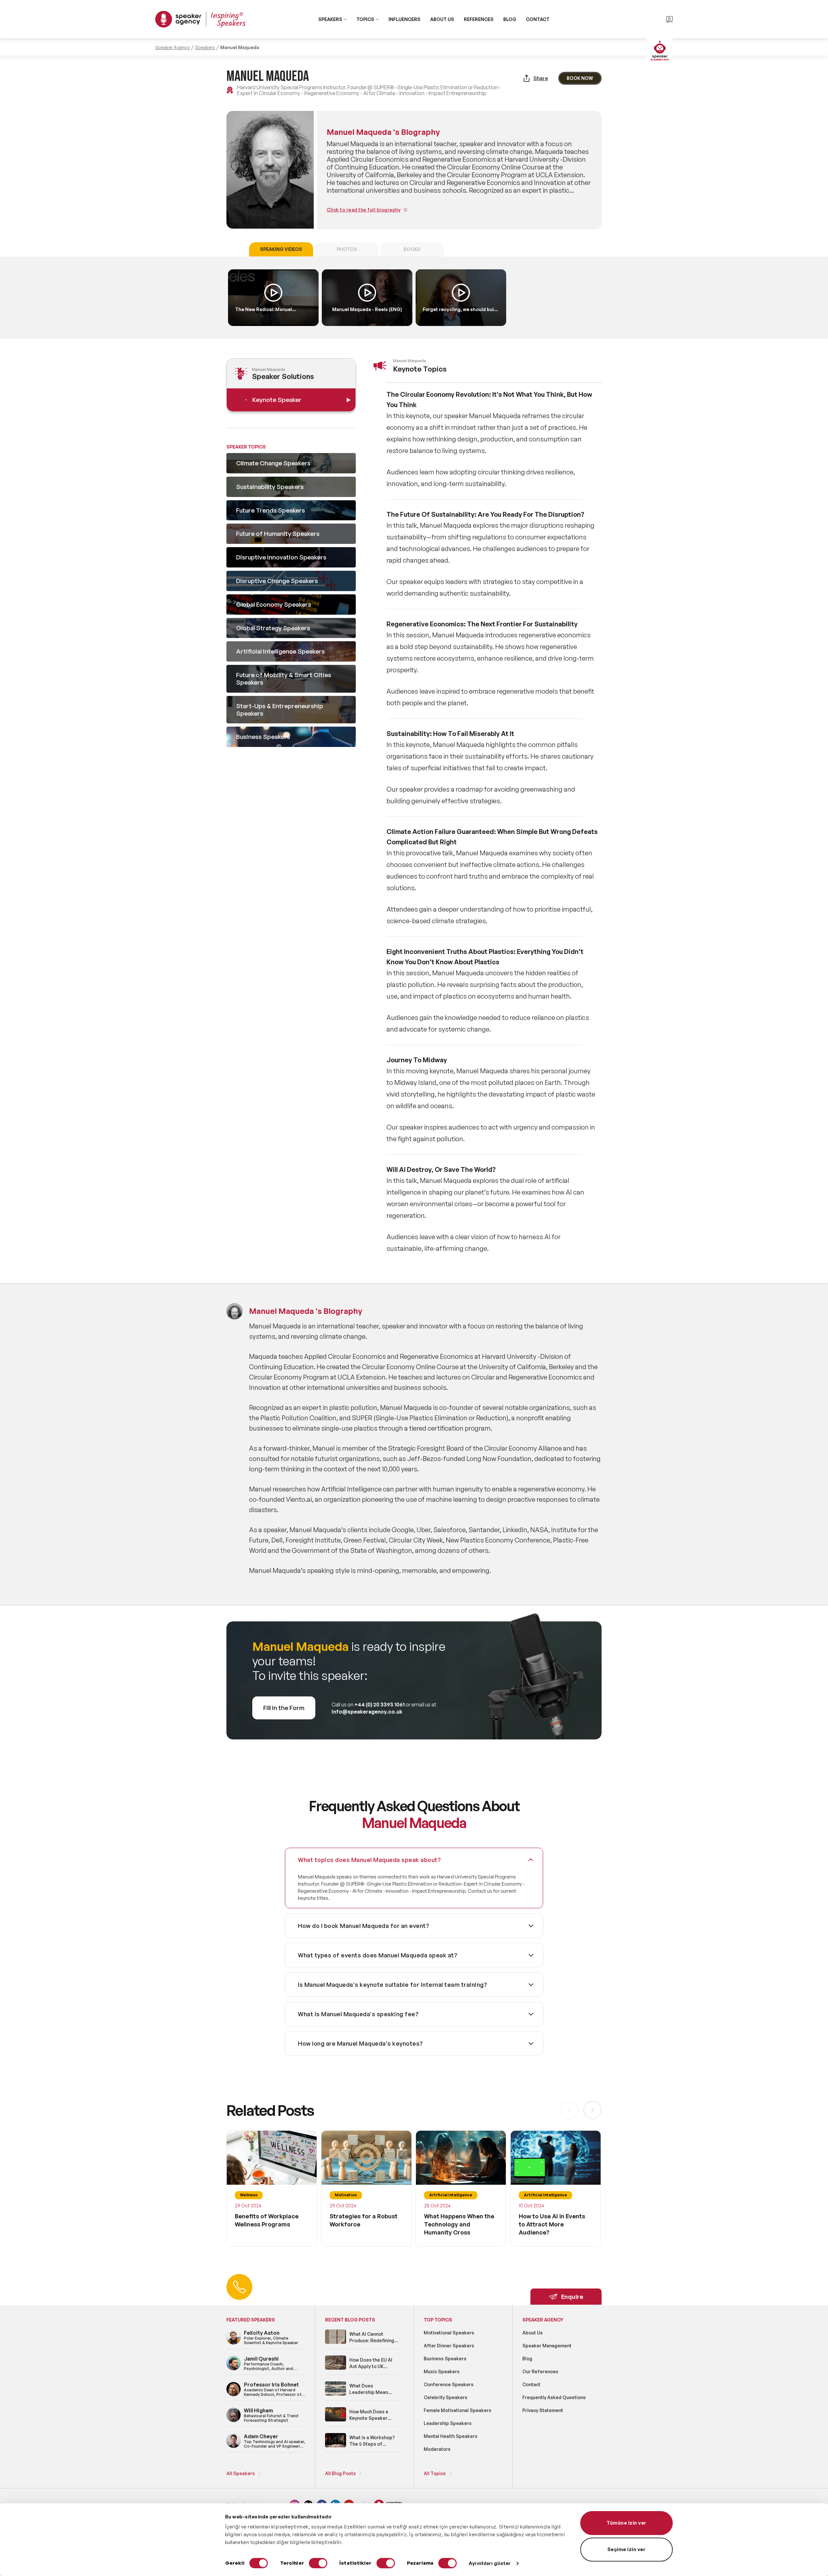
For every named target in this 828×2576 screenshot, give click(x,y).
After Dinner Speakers (449, 2346)
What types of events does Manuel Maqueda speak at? (378, 1955)
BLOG (510, 19)
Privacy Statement (543, 2410)
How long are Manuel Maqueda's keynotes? (360, 2043)
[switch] (318, 2563)
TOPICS (365, 19)
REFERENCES (479, 19)
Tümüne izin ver (626, 2523)
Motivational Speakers (449, 2333)
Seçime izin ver (627, 2549)
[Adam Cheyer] (234, 2447)
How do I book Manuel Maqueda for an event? (364, 1926)
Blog (527, 2359)
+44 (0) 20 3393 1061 (380, 1705)
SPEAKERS (330, 19)
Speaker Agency (173, 47)
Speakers (205, 47)
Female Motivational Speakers (458, 2410)
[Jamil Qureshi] (234, 2369)
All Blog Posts (340, 2473)
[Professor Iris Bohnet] (234, 2395)
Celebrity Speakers (446, 2397)
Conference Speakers (449, 2384)
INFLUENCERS (404, 19)
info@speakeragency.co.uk (367, 1712)
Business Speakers (445, 2359)
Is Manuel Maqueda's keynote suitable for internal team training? (392, 1985)
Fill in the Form (284, 1708)
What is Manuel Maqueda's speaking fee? (358, 2014)
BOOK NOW (580, 78)
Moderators (437, 2449)
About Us (533, 2333)
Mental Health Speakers (451, 2436)
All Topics (435, 2473)
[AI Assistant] (660, 51)
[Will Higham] (234, 2421)
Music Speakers (442, 2371)
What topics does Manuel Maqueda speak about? (369, 1860)
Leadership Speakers (448, 2423)
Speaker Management (547, 2346)
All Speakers (241, 2473)
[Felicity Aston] (234, 2343)
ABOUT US (442, 19)
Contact (531, 2384)
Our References (540, 2371)
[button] (593, 2110)
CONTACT (538, 19)
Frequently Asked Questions (554, 2397)
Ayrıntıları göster (490, 2563)
